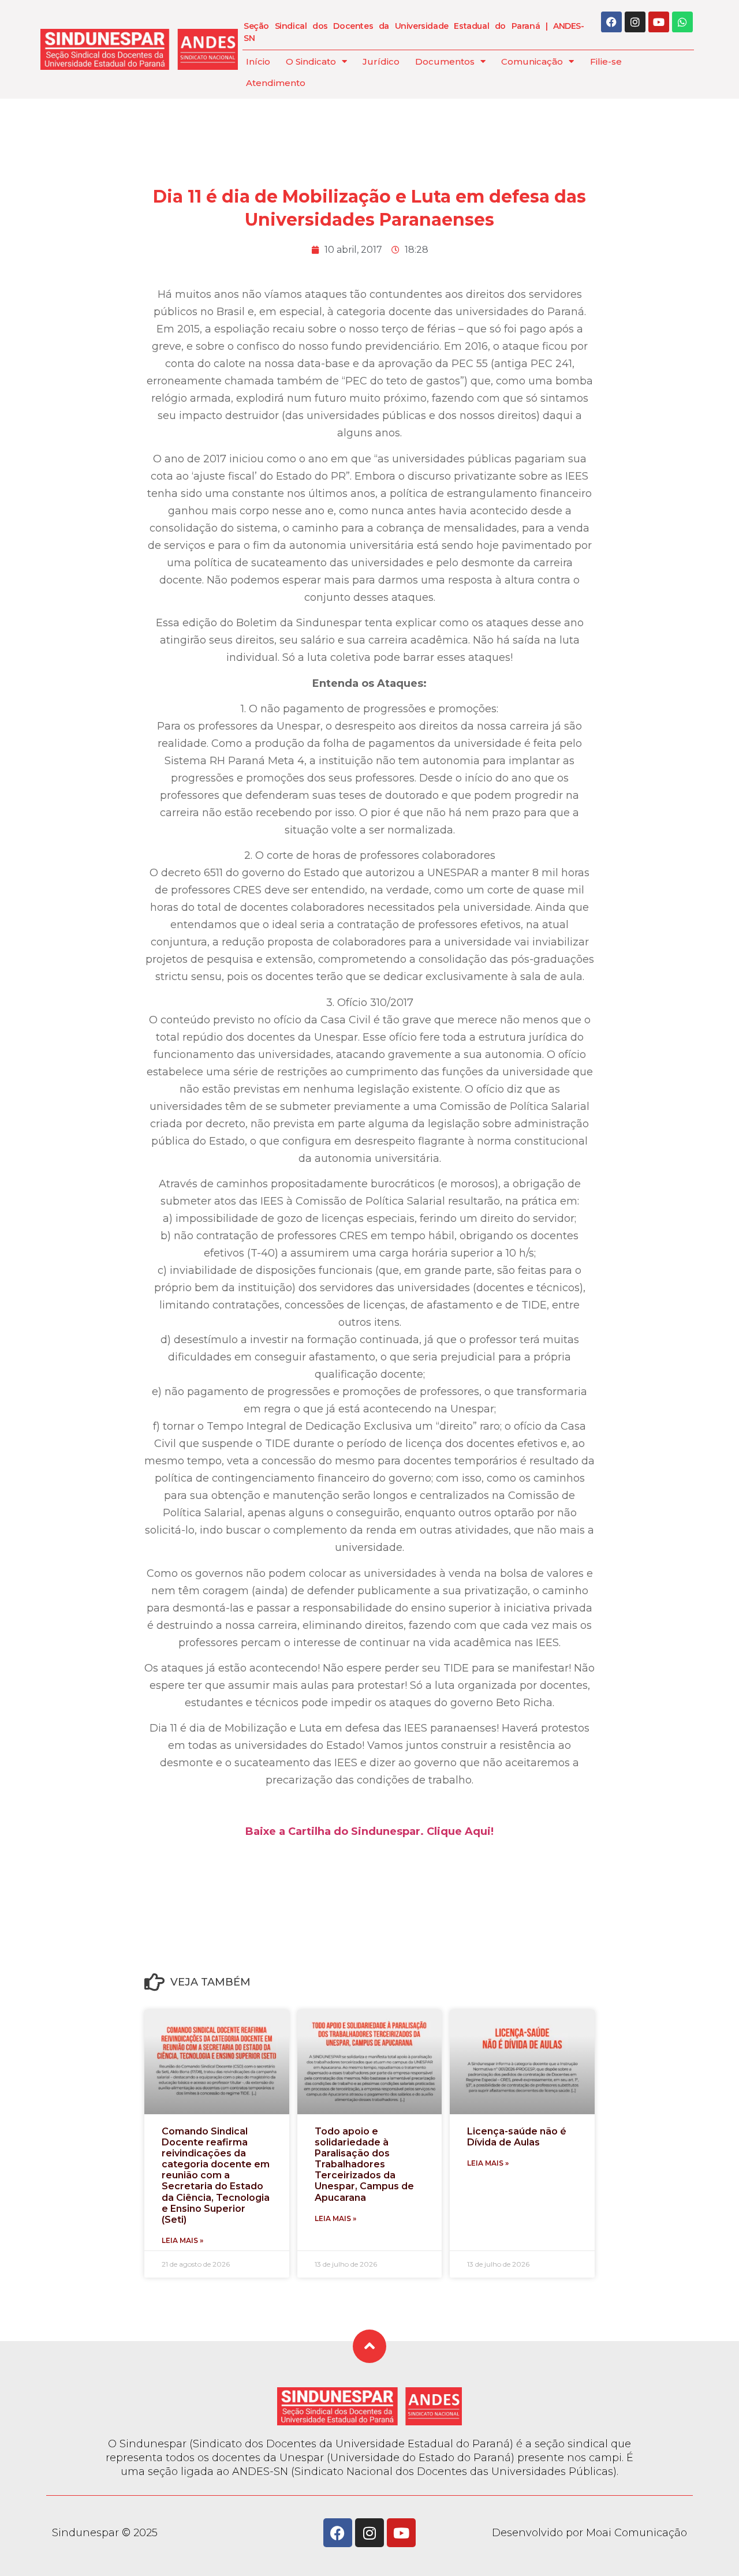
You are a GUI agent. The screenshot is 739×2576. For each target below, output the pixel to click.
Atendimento (276, 83)
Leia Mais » (182, 2240)
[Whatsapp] (682, 22)
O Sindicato (311, 61)
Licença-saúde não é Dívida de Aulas (517, 2137)
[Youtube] (659, 22)
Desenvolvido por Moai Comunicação (589, 2533)
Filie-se (606, 61)
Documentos (445, 61)
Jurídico (381, 61)
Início (258, 61)
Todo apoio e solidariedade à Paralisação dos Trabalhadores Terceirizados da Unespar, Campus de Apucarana (364, 2164)
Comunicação (532, 61)
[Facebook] (611, 22)
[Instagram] (635, 22)
